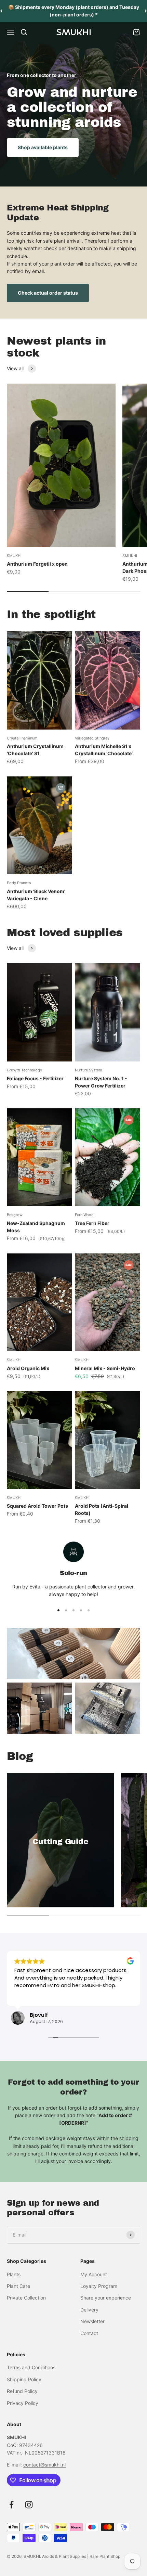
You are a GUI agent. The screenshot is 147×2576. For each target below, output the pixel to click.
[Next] (146, 11)
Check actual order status (48, 293)
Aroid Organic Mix (28, 1368)
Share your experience (106, 2298)
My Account (94, 2274)
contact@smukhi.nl (44, 2465)
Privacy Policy (23, 2403)
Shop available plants (43, 147)
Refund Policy (22, 2391)
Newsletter (92, 2321)
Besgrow (15, 1215)
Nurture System (89, 1070)
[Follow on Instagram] (29, 2505)
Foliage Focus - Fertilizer (35, 1078)
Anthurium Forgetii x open (37, 564)
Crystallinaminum (22, 738)
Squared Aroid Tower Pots (37, 1506)
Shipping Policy (24, 2379)
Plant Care (18, 2286)
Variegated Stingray (92, 738)
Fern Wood (84, 1215)
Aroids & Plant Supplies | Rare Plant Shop (81, 2556)
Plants (14, 2274)
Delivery (89, 2310)
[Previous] (1, 11)
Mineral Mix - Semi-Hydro (105, 1368)
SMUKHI (14, 556)
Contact (89, 2333)
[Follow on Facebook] (11, 2505)
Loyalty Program (99, 2286)
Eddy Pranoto (19, 883)
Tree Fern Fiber (92, 1223)
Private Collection (26, 2298)
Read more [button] (27, 1995)
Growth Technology (24, 1070)
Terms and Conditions (31, 2367)
